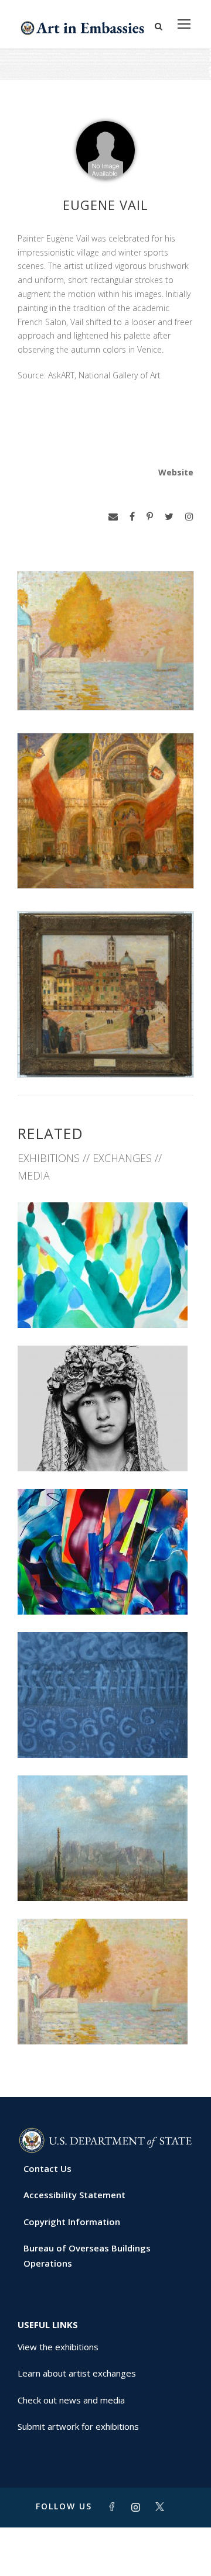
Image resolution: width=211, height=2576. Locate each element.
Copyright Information (72, 2222)
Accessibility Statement (74, 2195)
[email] (113, 517)
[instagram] (189, 517)
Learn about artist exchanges (77, 2373)
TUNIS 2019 (106, 1732)
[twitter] (169, 517)
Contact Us (47, 2168)
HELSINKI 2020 (105, 1589)
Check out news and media (71, 2400)
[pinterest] (150, 517)
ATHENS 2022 (105, 1445)
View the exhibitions (58, 2347)
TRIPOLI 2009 (105, 2018)
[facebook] (132, 517)
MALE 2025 (106, 1302)
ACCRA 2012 (105, 1875)
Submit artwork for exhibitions (78, 2426)
